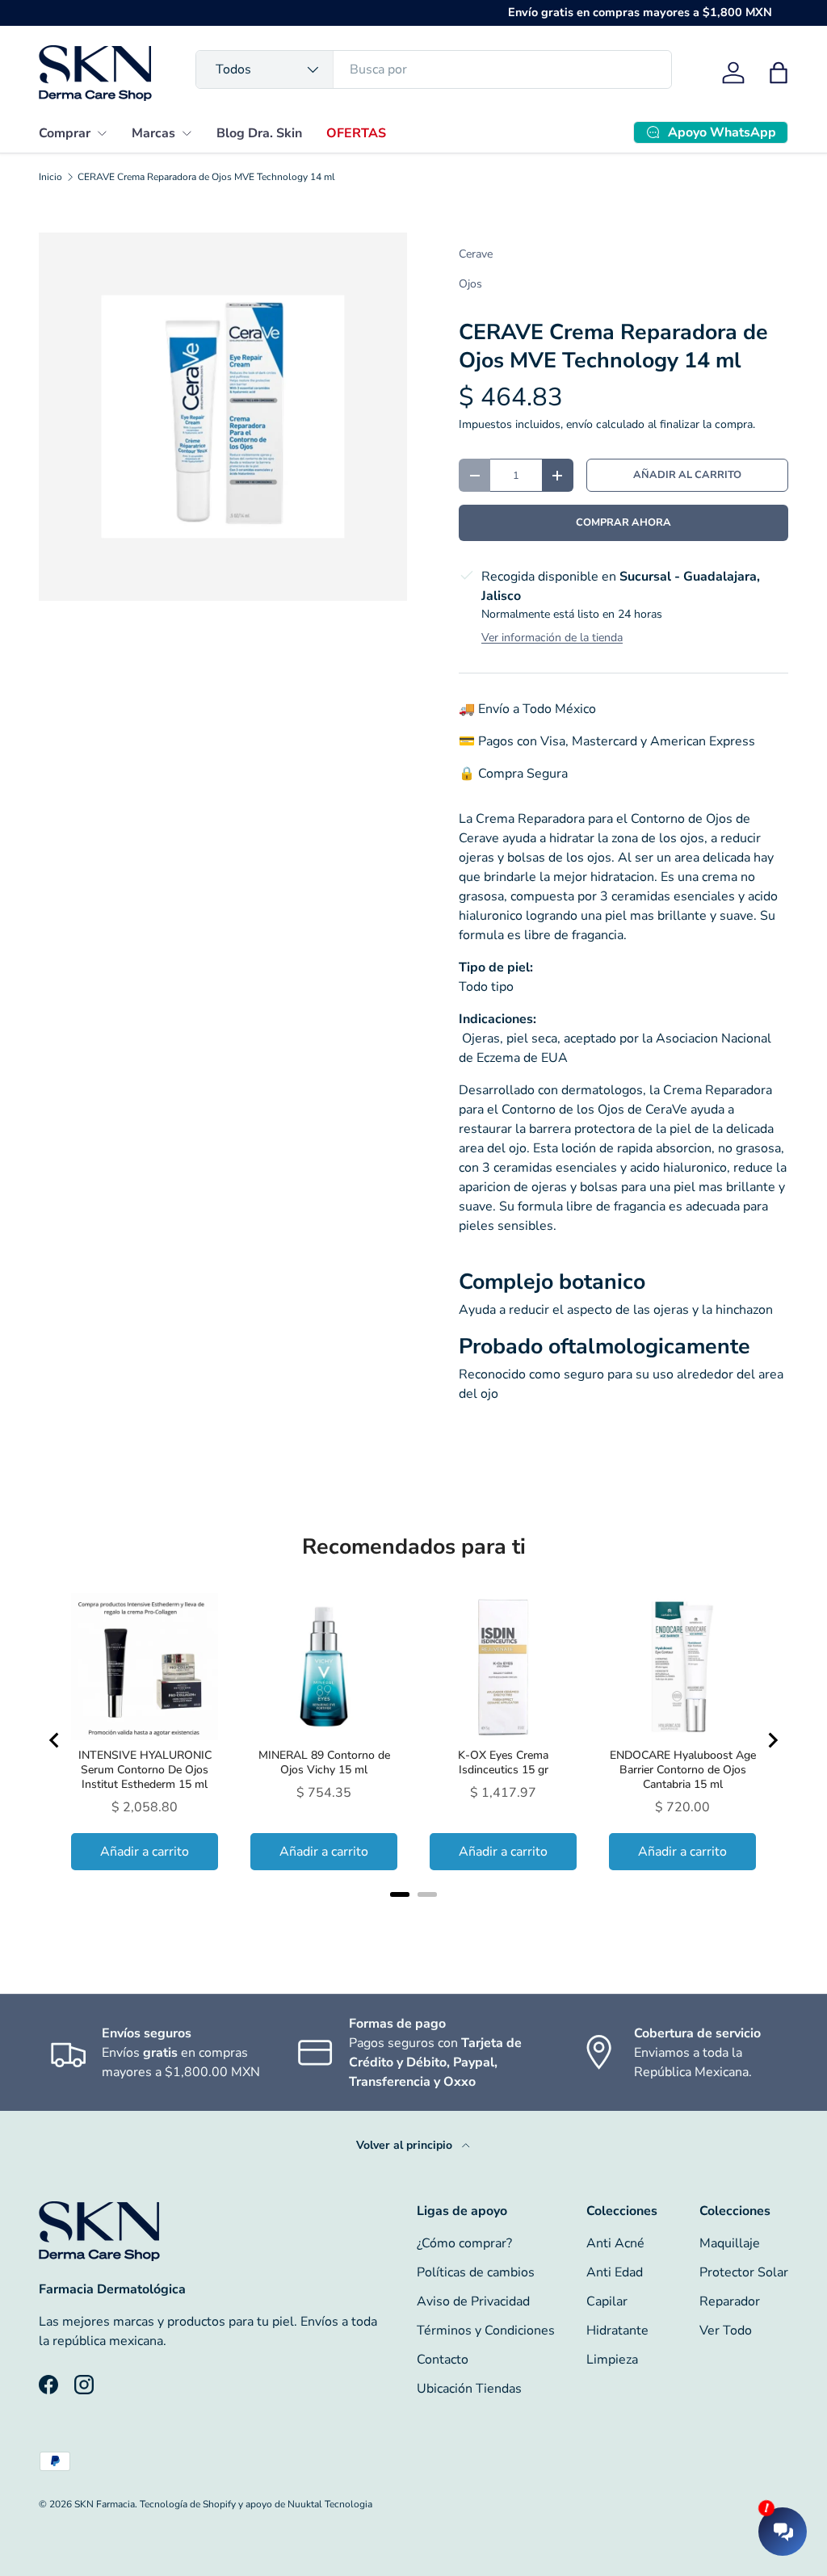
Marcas (153, 133)
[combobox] (434, 69)
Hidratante (617, 2331)
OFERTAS (356, 133)
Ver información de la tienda (552, 638)
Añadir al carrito (687, 475)
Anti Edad (615, 2272)
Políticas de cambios (476, 2272)
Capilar (607, 2301)
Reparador (730, 2301)
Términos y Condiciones (486, 2331)
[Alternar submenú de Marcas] (187, 133)
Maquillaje (730, 2243)
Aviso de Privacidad (473, 2301)
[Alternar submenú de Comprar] (102, 133)
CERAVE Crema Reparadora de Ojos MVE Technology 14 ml (206, 177)
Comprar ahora (623, 522)
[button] (779, 73)
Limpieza (612, 2360)
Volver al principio (406, 2145)
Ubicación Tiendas (469, 2389)
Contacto (443, 2360)
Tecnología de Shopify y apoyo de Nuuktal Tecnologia (256, 2504)
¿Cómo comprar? (464, 2243)
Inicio (50, 177)
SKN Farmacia (105, 2504)
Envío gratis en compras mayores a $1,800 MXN (640, 12)
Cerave (476, 254)
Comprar (65, 133)
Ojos (470, 284)
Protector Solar (744, 2272)
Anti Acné (615, 2243)
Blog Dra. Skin (259, 133)
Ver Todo (726, 2331)
